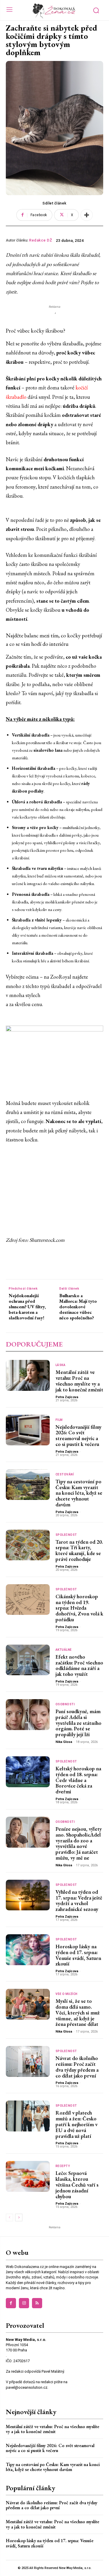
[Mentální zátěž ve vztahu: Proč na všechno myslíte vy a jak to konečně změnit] (28, 1375)
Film (59, 1420)
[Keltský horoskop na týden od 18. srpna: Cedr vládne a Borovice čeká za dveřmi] (28, 1772)
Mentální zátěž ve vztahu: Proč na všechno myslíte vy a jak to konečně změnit (79, 1381)
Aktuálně (64, 1650)
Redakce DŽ (41, 240)
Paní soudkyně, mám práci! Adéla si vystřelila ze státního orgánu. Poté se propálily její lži (78, 1723)
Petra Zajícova (67, 1397)
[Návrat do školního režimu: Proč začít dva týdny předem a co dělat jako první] (28, 2061)
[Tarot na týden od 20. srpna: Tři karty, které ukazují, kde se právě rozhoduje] (28, 1545)
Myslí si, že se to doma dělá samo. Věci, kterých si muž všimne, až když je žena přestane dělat (78, 2012)
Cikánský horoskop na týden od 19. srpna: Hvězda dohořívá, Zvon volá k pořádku (79, 1608)
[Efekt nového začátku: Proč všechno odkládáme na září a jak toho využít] (28, 1660)
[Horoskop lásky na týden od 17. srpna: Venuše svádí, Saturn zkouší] (28, 1950)
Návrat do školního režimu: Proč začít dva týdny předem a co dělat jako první (77, 2067)
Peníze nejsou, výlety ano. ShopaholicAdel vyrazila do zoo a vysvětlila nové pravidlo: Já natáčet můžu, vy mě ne (79, 1843)
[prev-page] (9, 2218)
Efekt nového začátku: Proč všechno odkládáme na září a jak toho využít (79, 1665)
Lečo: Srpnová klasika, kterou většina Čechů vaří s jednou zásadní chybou (77, 2185)
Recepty (63, 2166)
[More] (87, 215)
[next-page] (19, 2218)
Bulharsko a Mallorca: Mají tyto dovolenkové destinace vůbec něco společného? (78, 1307)
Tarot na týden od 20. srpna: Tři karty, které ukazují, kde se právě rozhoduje (79, 1550)
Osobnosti (65, 1704)
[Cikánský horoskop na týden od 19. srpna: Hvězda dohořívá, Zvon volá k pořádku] (28, 1600)
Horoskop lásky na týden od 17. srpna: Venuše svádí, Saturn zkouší (78, 1955)
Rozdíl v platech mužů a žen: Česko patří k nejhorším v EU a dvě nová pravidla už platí (76, 2124)
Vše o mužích (67, 1994)
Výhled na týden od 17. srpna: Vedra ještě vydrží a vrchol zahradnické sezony (79, 1900)
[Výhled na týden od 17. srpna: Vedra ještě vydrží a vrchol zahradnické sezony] (28, 1895)
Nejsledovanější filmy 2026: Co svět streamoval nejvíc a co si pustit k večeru (78, 1435)
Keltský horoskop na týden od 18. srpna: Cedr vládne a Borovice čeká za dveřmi (78, 1780)
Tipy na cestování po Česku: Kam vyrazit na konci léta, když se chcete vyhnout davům (79, 1493)
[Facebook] (11, 2303)
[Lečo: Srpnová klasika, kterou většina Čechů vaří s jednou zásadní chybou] (28, 2176)
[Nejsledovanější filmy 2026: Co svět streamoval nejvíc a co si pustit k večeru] (28, 1430)
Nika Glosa (64, 1742)
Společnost (66, 1535)
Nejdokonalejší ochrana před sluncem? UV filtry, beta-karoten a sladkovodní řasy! (27, 1307)
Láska (61, 1365)
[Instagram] (24, 2303)
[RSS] (37, 2303)
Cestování (65, 1475)
